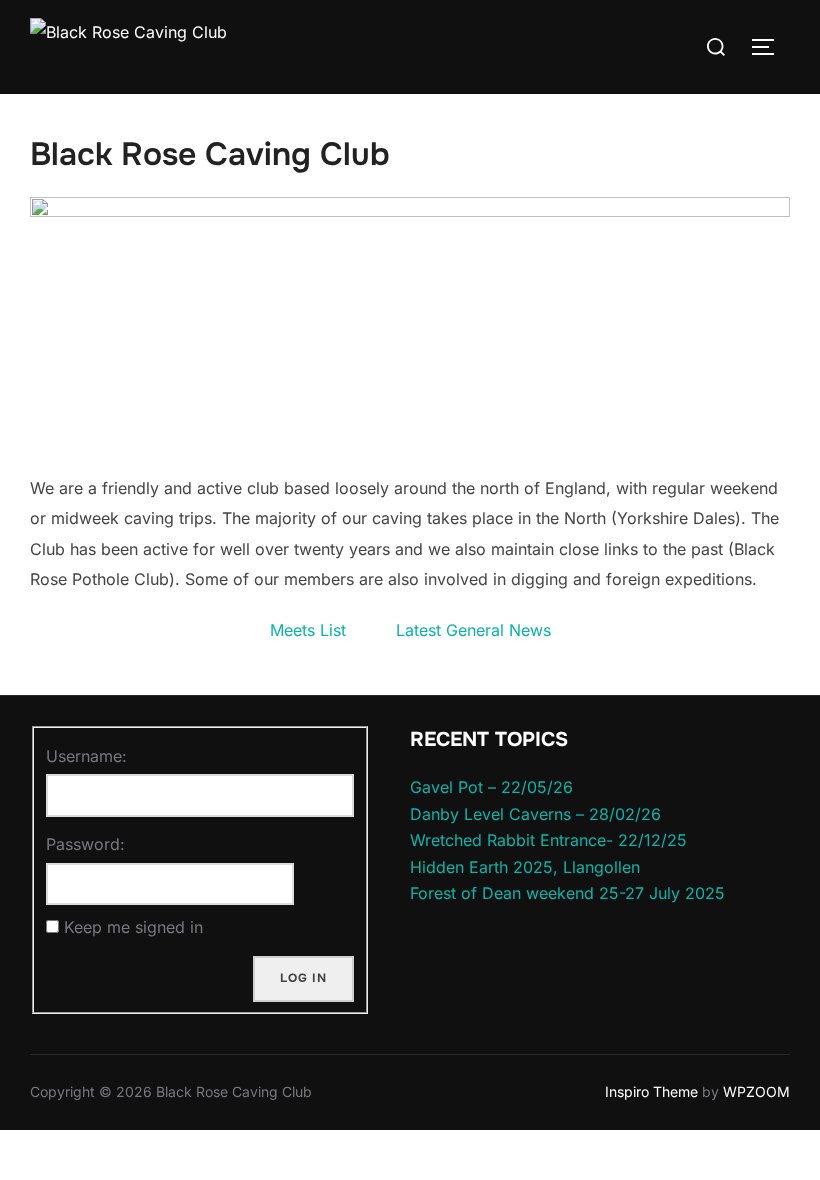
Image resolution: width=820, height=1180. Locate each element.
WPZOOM (756, 1091)
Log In (303, 978)
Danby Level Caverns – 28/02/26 (535, 814)
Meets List (308, 630)
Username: (86, 756)
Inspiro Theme (651, 1091)
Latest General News (473, 630)
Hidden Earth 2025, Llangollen (525, 867)
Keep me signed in (133, 927)
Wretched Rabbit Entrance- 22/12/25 (548, 840)
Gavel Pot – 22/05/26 (491, 787)
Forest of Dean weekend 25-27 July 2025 (567, 893)
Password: (85, 844)
